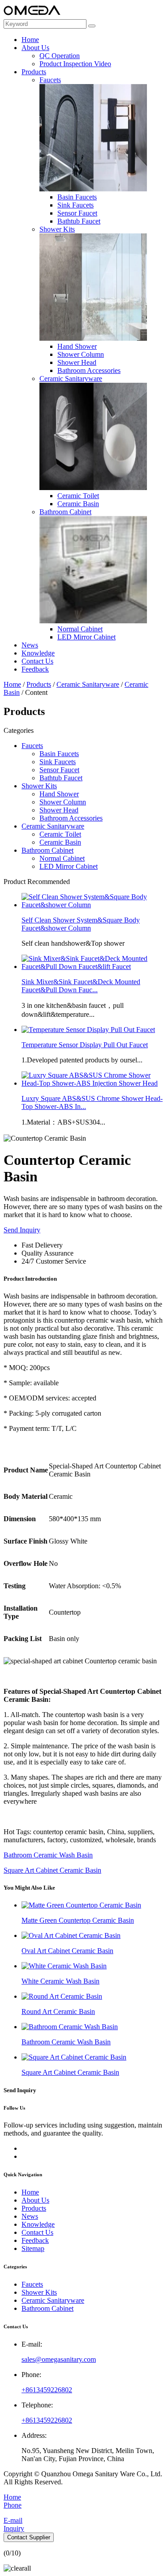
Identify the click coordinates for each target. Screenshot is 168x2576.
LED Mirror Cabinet (86, 637)
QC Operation (60, 56)
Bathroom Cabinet (65, 512)
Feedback (35, 669)
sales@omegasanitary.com (59, 2359)
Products (34, 72)
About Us (35, 48)
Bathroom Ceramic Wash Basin (48, 1855)
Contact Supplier (29, 2537)
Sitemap (33, 2248)
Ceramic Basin (78, 504)
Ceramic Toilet (78, 496)
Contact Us (37, 661)
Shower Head (77, 362)
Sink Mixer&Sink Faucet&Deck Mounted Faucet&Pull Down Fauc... (81, 986)
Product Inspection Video (75, 64)
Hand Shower (77, 346)
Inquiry (14, 2528)
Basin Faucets (77, 197)
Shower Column (81, 354)
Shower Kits (57, 229)
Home (30, 40)
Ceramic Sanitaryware (71, 379)
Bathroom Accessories (89, 370)
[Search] (92, 26)
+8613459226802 (47, 2390)
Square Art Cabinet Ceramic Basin (52, 1870)
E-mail (13, 2520)
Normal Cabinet (80, 629)
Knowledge (38, 653)
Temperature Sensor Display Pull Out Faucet (85, 1045)
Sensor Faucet (77, 213)
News (30, 645)
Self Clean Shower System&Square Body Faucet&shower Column (81, 924)
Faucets (50, 80)
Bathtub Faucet (79, 221)
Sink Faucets (75, 205)
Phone (13, 2505)
